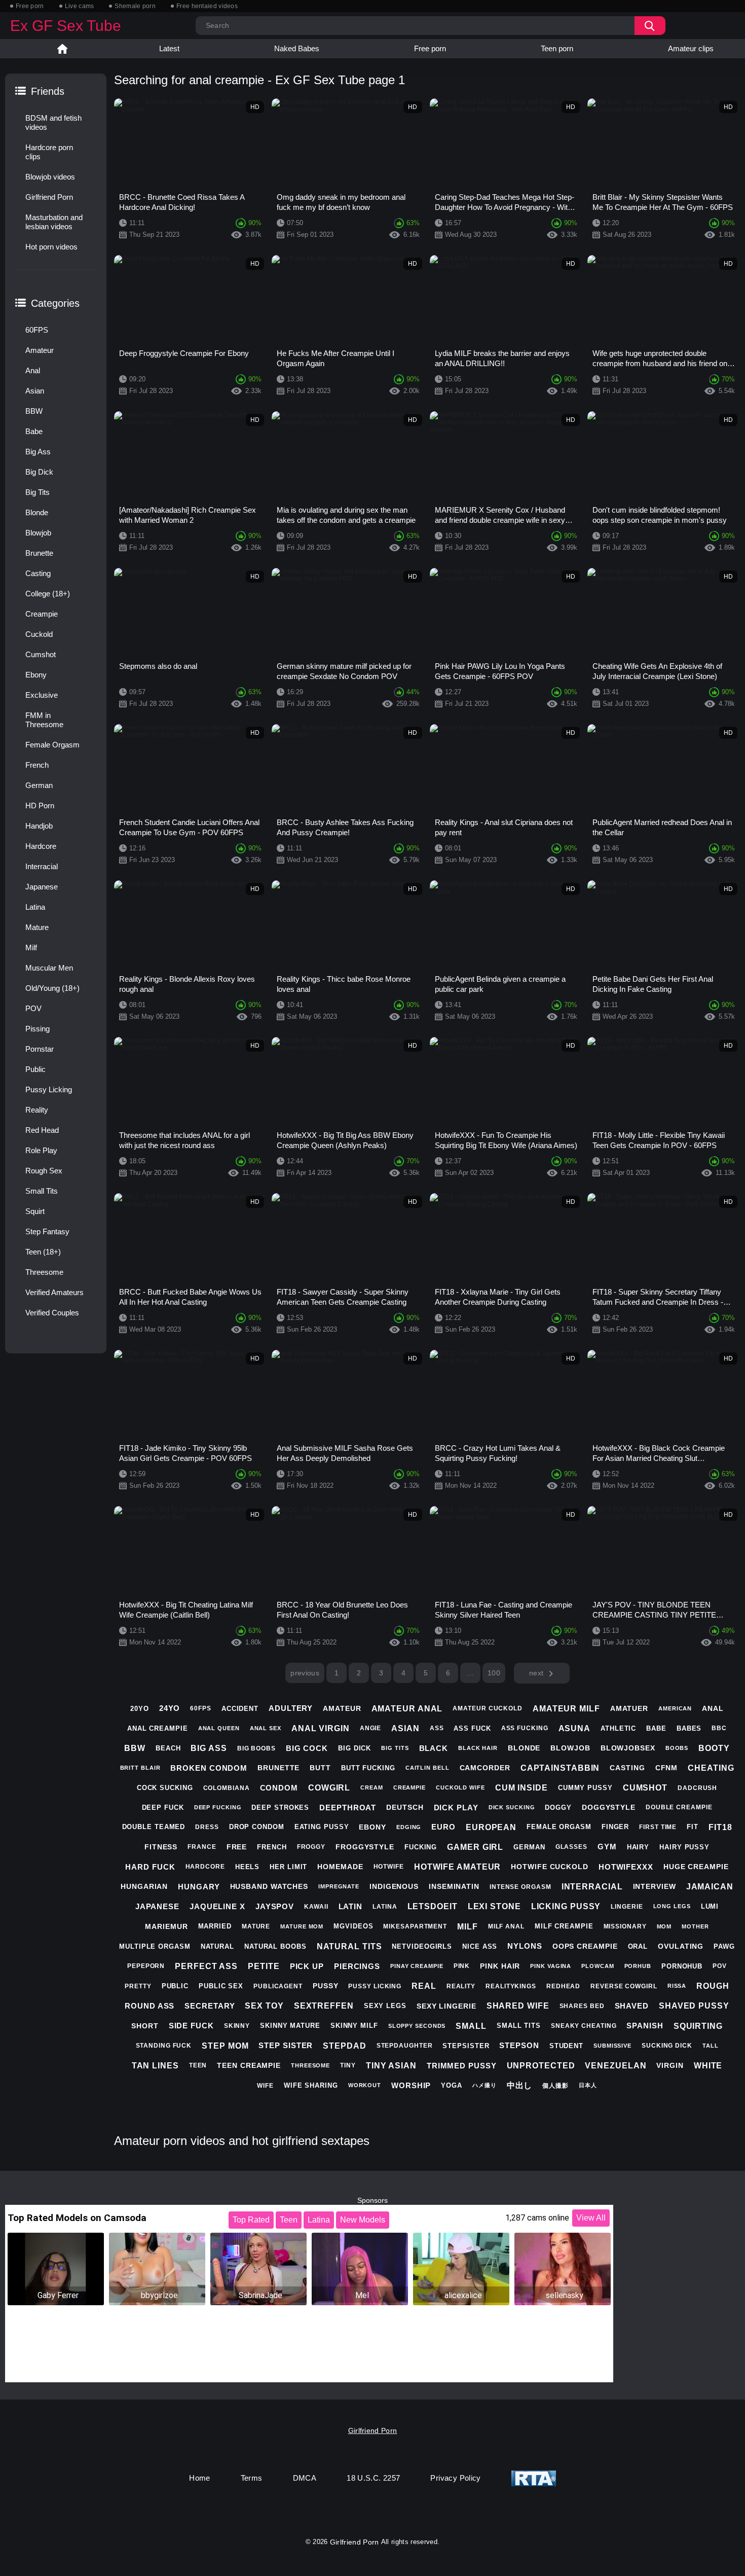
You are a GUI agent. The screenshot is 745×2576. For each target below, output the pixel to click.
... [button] (470, 1673)
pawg (724, 1946)
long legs (672, 1906)
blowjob (570, 1748)
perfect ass (206, 1966)
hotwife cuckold (550, 1867)
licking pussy (566, 1906)
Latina (35, 907)
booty (714, 1748)
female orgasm (559, 1827)
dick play (456, 1808)
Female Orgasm (52, 745)
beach (168, 1748)
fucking (421, 1847)
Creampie (42, 614)
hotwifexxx (626, 1867)
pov (720, 1966)
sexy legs (385, 2006)
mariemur (166, 1926)
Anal (33, 370)
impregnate (339, 1886)
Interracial (42, 866)
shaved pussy (694, 2006)
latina (385, 1907)
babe (656, 1728)
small (471, 2026)
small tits (519, 2026)
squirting (698, 2026)
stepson (519, 2045)
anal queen (219, 1728)
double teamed (154, 1827)
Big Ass (38, 452)
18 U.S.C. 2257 (373, 2478)
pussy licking (375, 1986)
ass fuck (472, 1728)
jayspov (275, 1906)
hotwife (389, 1867)
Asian (35, 391)
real (424, 1986)
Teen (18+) (43, 1252)
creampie (409, 1787)
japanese (157, 1906)
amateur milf (566, 1709)
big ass (209, 1748)
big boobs (256, 1748)
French (37, 765)
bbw (135, 1748)
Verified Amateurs (54, 1292)
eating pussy (322, 1827)
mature (256, 1926)
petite (264, 1966)
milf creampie (564, 1926)
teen (198, 2065)
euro (443, 1827)
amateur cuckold (488, 1708)
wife (265, 2086)
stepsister (466, 2046)
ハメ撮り (485, 2085)
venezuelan (616, 2066)
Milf (31, 947)
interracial (592, 1887)
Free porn (30, 6)
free (237, 1847)
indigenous (394, 1886)
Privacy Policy (455, 2478)
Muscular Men (49, 968)
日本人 (588, 2085)
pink (462, 1966)
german (529, 1847)
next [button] (536, 1673)
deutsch (405, 1807)
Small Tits (42, 1191)
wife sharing (311, 2085)
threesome (310, 2065)
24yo (170, 1708)
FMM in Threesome (44, 720)
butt (320, 1768)
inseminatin (454, 1886)
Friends (48, 91)
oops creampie (585, 1946)
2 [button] (359, 1673)
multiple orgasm (155, 1946)
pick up (307, 1966)
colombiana (227, 1788)
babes (689, 1728)
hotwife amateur (458, 1867)
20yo (140, 1709)
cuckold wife (460, 1787)
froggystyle (365, 1847)
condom (279, 1788)
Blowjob (38, 533)
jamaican (710, 1887)
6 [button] (448, 1673)
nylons (525, 1946)
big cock (307, 1748)
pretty (138, 1986)
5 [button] (426, 1673)
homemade (340, 1867)
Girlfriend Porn (49, 197)
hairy (638, 1847)
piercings (357, 1966)
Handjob (39, 826)
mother (695, 1926)
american (675, 1708)
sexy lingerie (446, 2006)
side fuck (191, 2026)
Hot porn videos (51, 247)
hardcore (205, 1867)
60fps (201, 1708)
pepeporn (146, 1966)
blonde (524, 1748)
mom (664, 1926)
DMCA (305, 2478)
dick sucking (512, 1807)
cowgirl (329, 1788)
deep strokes (280, 1808)
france (202, 1847)
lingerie (627, 1907)
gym (607, 1847)
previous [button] (305, 1673)
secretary (210, 2006)
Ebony (36, 675)
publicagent (278, 1986)
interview (655, 1886)
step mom (225, 2046)
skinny (237, 2026)
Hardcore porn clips (49, 152)
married (215, 1926)
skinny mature (290, 2026)
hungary (199, 1887)
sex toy (264, 2006)
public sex (221, 1986)
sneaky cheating (584, 2026)
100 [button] (494, 1673)
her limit (288, 1867)
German (39, 785)
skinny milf (354, 2026)
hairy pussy (684, 1847)
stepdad (344, 2046)
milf (468, 1927)
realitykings (511, 1986)
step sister (286, 2045)
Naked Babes (297, 48)
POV (33, 1008)
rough (713, 1986)
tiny (348, 2065)
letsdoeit (433, 1906)
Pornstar (40, 1049)
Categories (55, 303)
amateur (342, 1708)
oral (638, 1946)
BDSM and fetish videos (53, 122)
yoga (452, 2085)
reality (461, 1986)
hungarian (144, 1886)
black (434, 1748)
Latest (169, 48)
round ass (150, 2006)
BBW (34, 411)
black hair (478, 1748)
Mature (37, 927)
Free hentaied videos (207, 6)
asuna (575, 1728)
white (708, 2066)
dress (207, 1827)
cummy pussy (585, 1788)
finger (615, 1827)
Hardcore (41, 846)
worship (411, 2085)
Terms (252, 2478)
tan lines (155, 2066)
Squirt (35, 1211)
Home (62, 49)
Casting (38, 573)
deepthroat (348, 1808)
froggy (311, 1847)
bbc (719, 1728)
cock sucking (165, 1788)
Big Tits (38, 492)
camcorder (485, 1768)
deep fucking (218, 1807)
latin (351, 1906)
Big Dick (39, 472)
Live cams (80, 6)
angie (371, 1728)
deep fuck (163, 1808)
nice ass (480, 1946)
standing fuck (164, 2046)
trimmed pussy (462, 2066)
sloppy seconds (417, 2026)
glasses (571, 1847)
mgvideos (353, 1926)
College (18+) (48, 594)
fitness (161, 1847)
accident (240, 1709)
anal (713, 1708)
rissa (677, 1986)
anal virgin (321, 1728)
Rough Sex (44, 1171)
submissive (612, 2046)
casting (627, 1768)
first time (658, 1827)
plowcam (598, 1966)
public (175, 1986)
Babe (34, 431)
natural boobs (275, 1946)
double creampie (679, 1807)
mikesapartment (415, 1926)
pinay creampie (417, 1966)
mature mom (302, 1926)
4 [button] (403, 1673)
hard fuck (150, 1867)
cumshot (645, 1788)
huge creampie (696, 1867)
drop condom (257, 1827)
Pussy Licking (49, 1089)
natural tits (349, 1946)
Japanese (42, 887)
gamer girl (475, 1847)
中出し (520, 2085)
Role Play (41, 1150)
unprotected (541, 2066)
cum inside (521, 1788)
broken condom (209, 1768)
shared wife (518, 2006)
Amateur (40, 350)
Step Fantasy (47, 1231)
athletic (618, 1728)
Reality (37, 1110)
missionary (625, 1926)
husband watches (269, 1886)
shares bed (582, 2006)
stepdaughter (405, 2046)
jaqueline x (217, 1906)
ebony (372, 1827)
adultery (291, 1708)
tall (711, 2046)
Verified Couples (52, 1313)
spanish (645, 2026)
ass (437, 1728)
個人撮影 (555, 2086)
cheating (711, 1768)
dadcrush (697, 1788)
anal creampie (158, 1728)
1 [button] (337, 1673)
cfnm (667, 1768)
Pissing (38, 1029)
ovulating (681, 1946)
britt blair (140, 1768)
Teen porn (557, 48)
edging (409, 1827)
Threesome (44, 1272)
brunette (278, 1768)
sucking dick (667, 2046)
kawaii (316, 1907)
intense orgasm (520, 1887)
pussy (326, 1986)
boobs (677, 1748)
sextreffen (324, 2006)
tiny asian (391, 2066)
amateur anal (407, 1709)
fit (693, 1827)
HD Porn (40, 806)
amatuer (629, 1708)
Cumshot (41, 654)
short (145, 2026)
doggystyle (609, 1807)
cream (372, 1787)
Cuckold (39, 634)
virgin (670, 2065)
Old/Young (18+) (52, 988)
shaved (632, 2006)
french (272, 1847)
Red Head (42, 1130)
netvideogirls (422, 1946)
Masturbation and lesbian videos (54, 222)
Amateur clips (691, 48)
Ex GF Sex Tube (66, 26)
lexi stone (494, 1906)
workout (365, 2085)
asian (405, 1728)
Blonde (37, 512)
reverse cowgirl (624, 1986)
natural (217, 1946)
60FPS (37, 330)
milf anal (506, 1926)
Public (35, 1069)
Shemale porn (135, 6)
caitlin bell (427, 1768)
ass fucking (525, 1728)
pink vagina (551, 1966)
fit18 (720, 1827)
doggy (558, 1808)
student (566, 2046)
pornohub (682, 1966)
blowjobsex (628, 1748)
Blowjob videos (50, 177)
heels (248, 1867)
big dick (355, 1748)
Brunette (39, 553)
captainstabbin (560, 1768)
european (491, 1827)
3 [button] (381, 1673)
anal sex (266, 1728)
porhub (638, 1966)
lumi (710, 1906)
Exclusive (42, 695)
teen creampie (249, 2065)
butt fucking (368, 1768)
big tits (395, 1748)
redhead (563, 1986)
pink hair (500, 1966)
